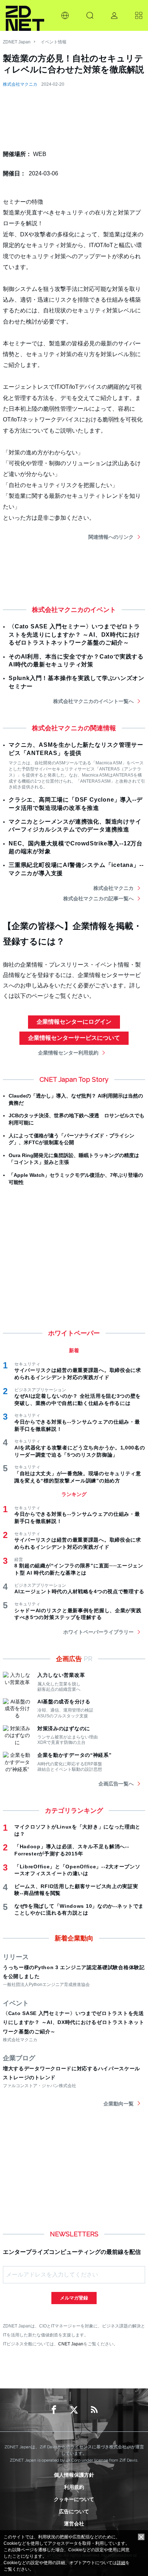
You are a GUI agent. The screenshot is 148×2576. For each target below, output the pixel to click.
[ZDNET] (25, 15)
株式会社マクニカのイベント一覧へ (93, 701)
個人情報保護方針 (74, 2475)
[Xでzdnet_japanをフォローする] (74, 2410)
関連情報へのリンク (111, 537)
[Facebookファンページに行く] (54, 2410)
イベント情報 (54, 42)
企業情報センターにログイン (74, 1022)
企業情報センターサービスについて (74, 1038)
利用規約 (74, 2487)
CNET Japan (71, 2344)
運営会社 (74, 2524)
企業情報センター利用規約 (68, 1053)
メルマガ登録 (74, 2298)
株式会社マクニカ (20, 84)
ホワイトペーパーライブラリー (98, 1632)
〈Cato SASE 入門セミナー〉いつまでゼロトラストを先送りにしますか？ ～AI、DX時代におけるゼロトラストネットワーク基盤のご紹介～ (74, 634)
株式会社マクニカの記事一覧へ (98, 898)
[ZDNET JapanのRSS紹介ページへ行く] (94, 2410)
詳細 (121, 2563)
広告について (74, 2511)
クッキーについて (74, 2499)
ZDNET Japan (17, 42)
